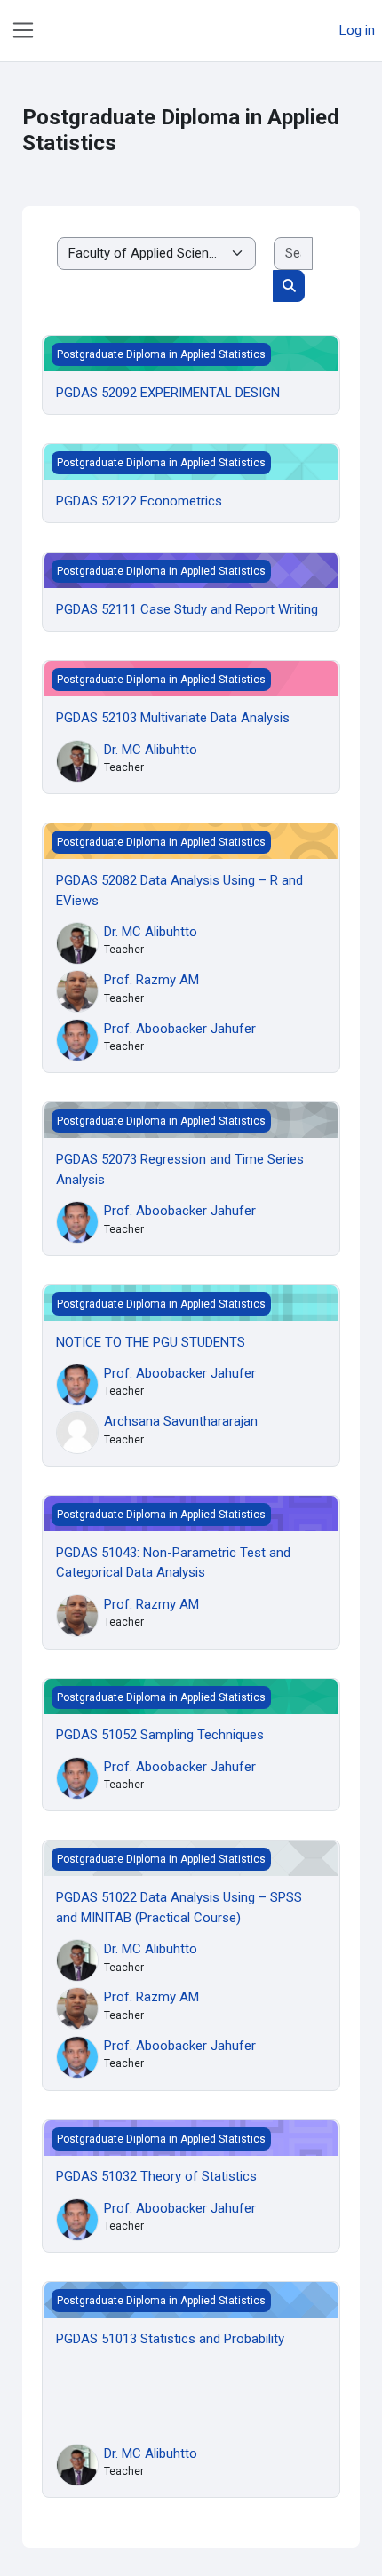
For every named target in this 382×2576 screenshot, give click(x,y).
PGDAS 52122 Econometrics (139, 501)
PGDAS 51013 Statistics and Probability (170, 2339)
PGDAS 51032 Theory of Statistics (156, 2176)
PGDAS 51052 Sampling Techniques (160, 1735)
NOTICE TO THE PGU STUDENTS (151, 1342)
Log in (357, 30)
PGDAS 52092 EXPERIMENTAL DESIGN (168, 393)
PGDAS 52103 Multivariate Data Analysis (173, 718)
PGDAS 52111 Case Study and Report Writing (187, 609)
